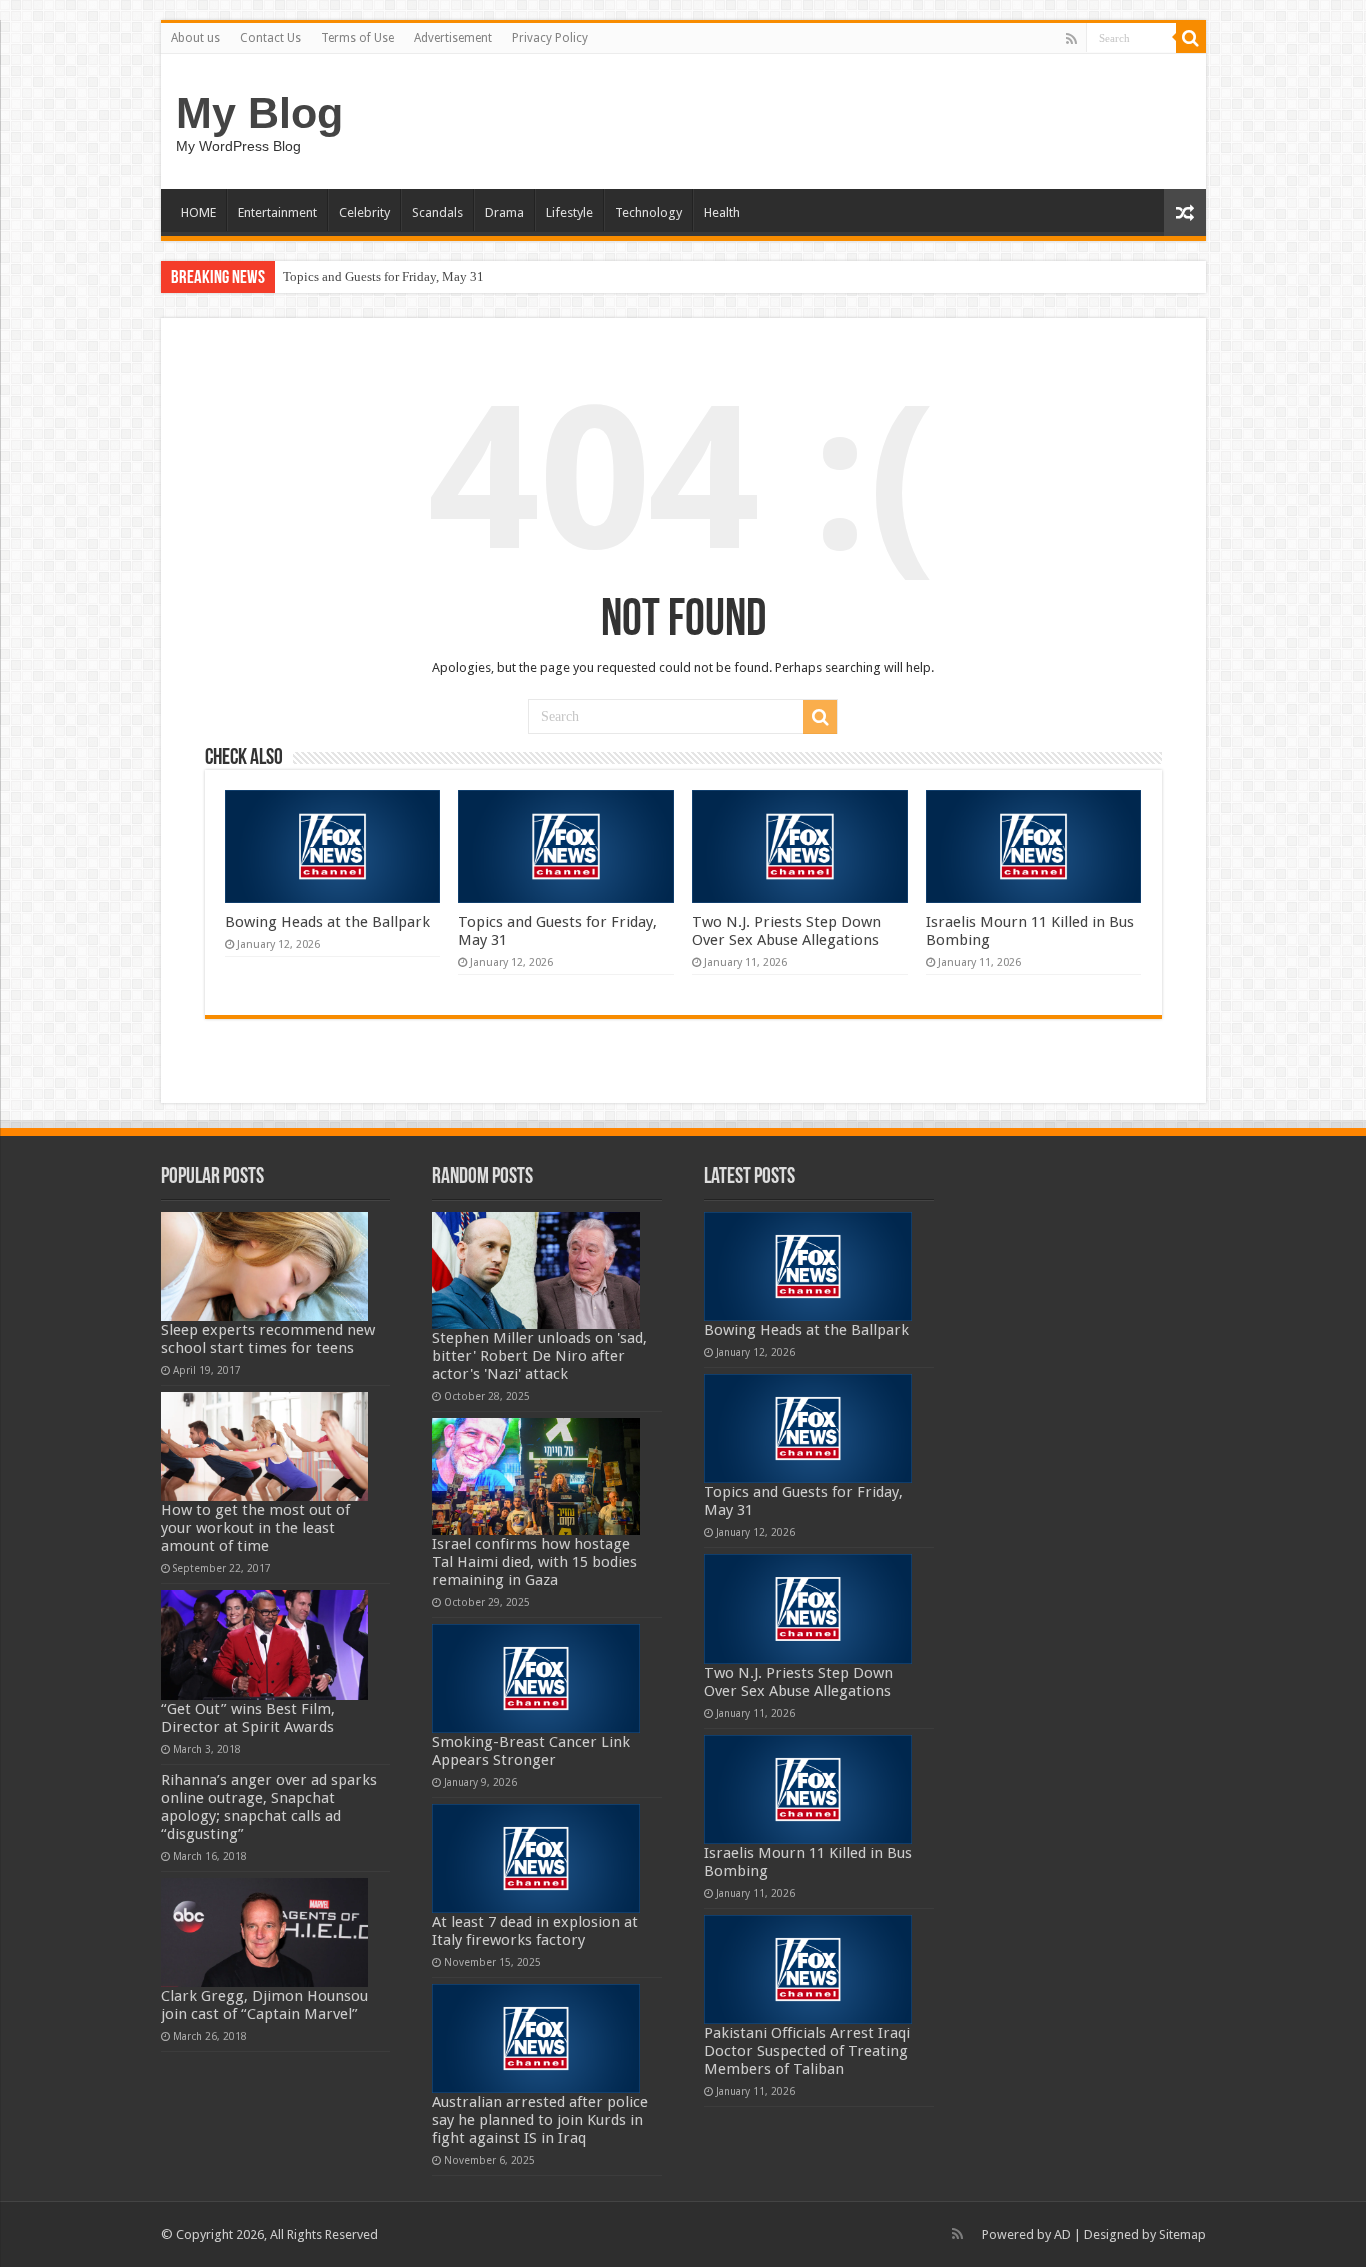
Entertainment (277, 212)
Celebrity (364, 212)
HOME (198, 212)
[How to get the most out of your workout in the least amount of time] (265, 1446)
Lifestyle (569, 212)
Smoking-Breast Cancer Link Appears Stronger (531, 1751)
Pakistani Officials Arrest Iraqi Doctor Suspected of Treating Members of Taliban (807, 2051)
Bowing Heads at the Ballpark (327, 922)
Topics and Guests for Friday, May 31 (383, 276)
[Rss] (1071, 39)
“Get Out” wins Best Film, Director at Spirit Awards (248, 1718)
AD (1062, 2234)
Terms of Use (357, 38)
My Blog (259, 113)
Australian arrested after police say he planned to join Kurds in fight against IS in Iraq (540, 2120)
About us (195, 38)
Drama (504, 212)
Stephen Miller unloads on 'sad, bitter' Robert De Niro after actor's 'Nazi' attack (539, 1356)
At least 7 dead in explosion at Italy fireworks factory (535, 1931)
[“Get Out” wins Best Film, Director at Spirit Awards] (265, 1644)
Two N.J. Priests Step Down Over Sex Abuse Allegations (786, 931)
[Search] (1191, 38)
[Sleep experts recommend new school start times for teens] (265, 1266)
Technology (648, 212)
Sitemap (1182, 2234)
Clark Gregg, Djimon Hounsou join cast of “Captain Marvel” (264, 2005)
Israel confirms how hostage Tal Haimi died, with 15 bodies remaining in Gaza (534, 1562)
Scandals (437, 212)
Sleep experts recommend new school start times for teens (268, 1339)
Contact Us (270, 38)
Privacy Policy (550, 38)
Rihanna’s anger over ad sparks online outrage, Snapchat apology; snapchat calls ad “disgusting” (269, 1807)
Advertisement (453, 38)
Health (722, 212)
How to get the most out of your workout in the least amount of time (255, 1528)
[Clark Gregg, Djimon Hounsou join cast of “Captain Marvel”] (265, 1932)
